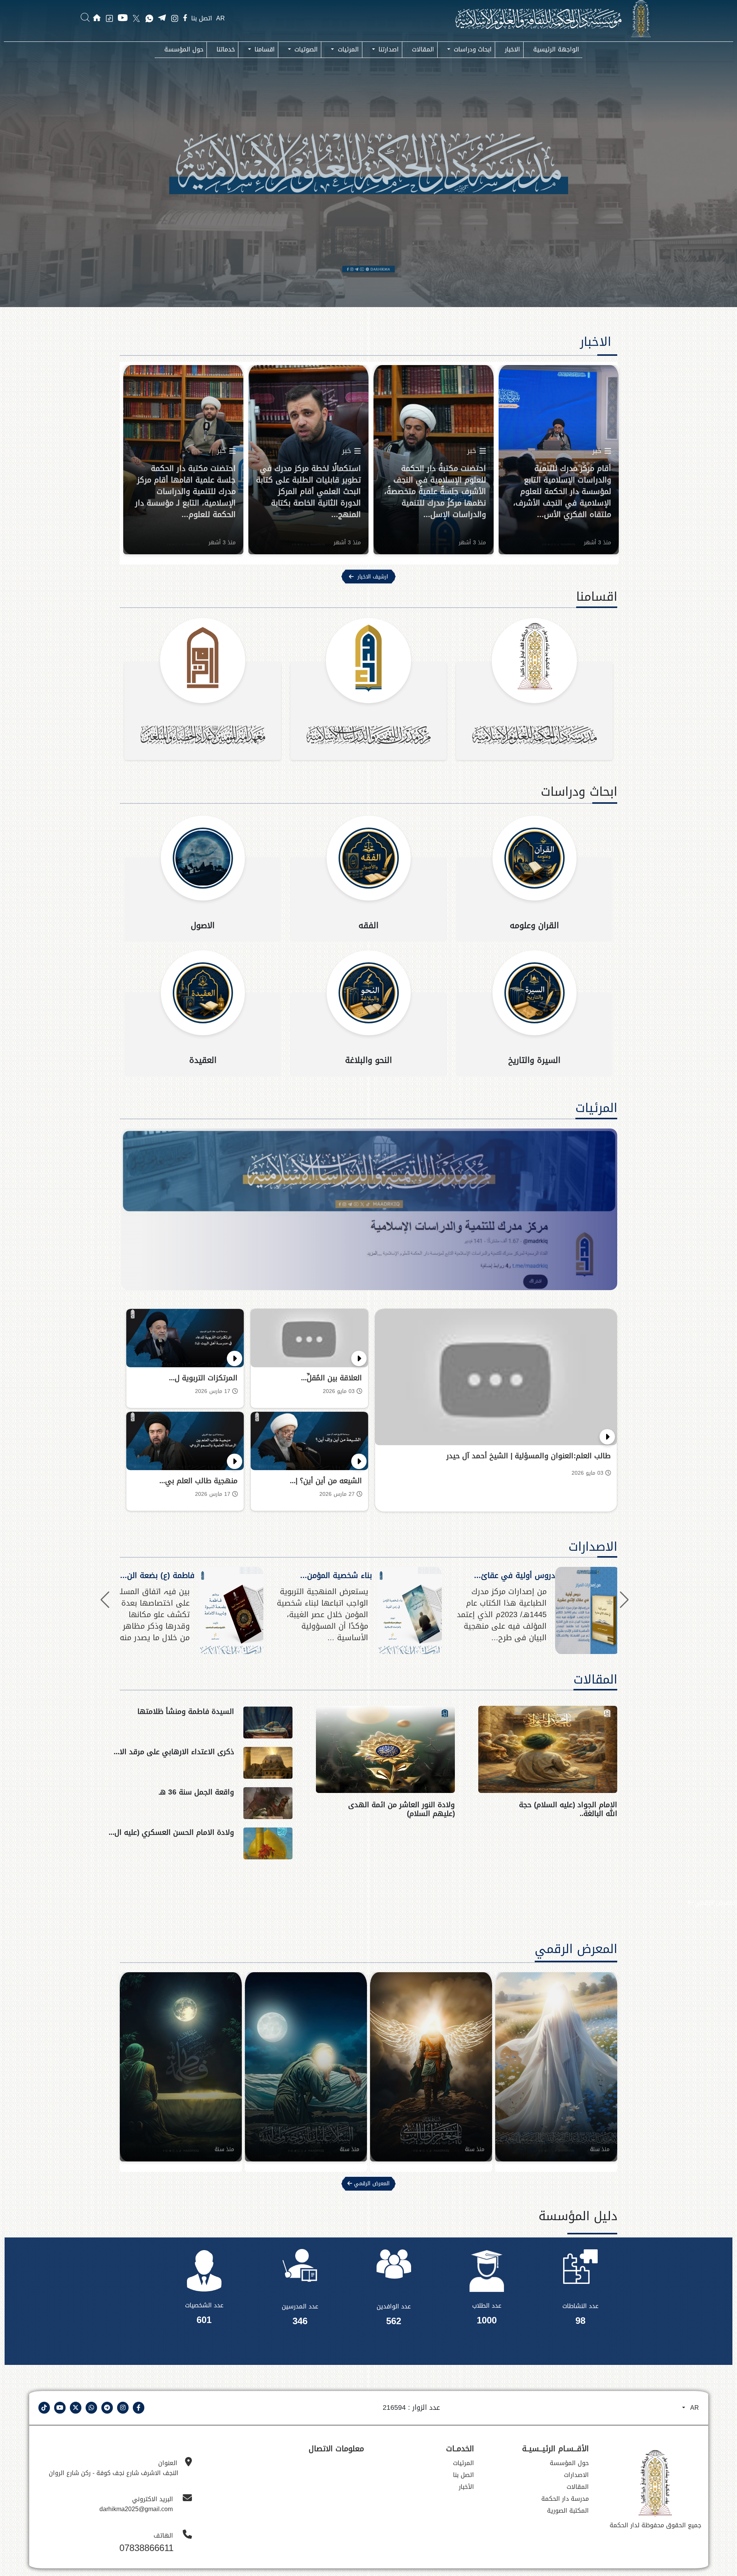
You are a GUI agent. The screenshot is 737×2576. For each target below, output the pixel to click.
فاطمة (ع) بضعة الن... (157, 1575)
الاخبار (512, 49)
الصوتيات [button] (305, 49)
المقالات (423, 49)
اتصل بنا (202, 19)
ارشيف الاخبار (373, 577)
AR (221, 18)
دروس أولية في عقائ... (515, 1575)
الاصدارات (593, 1547)
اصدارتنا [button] (388, 49)
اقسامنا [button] (264, 49)
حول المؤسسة (184, 49)
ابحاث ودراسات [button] (472, 49)
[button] (105, 1600)
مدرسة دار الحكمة (565, 2499)
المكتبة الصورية (568, 2511)
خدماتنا (226, 49)
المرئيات (596, 1108)
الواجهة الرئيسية (556, 49)
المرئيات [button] (347, 49)
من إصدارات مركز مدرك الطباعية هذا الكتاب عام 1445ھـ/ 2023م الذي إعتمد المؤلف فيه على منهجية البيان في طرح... (502, 1614)
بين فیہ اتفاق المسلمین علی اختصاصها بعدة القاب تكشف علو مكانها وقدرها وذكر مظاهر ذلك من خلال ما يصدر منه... (145, 1614)
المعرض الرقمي (715, 1903)
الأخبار (466, 2487)
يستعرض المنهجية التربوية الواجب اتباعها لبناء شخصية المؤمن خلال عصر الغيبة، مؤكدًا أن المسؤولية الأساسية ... (322, 1614)
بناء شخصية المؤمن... (336, 1575)
